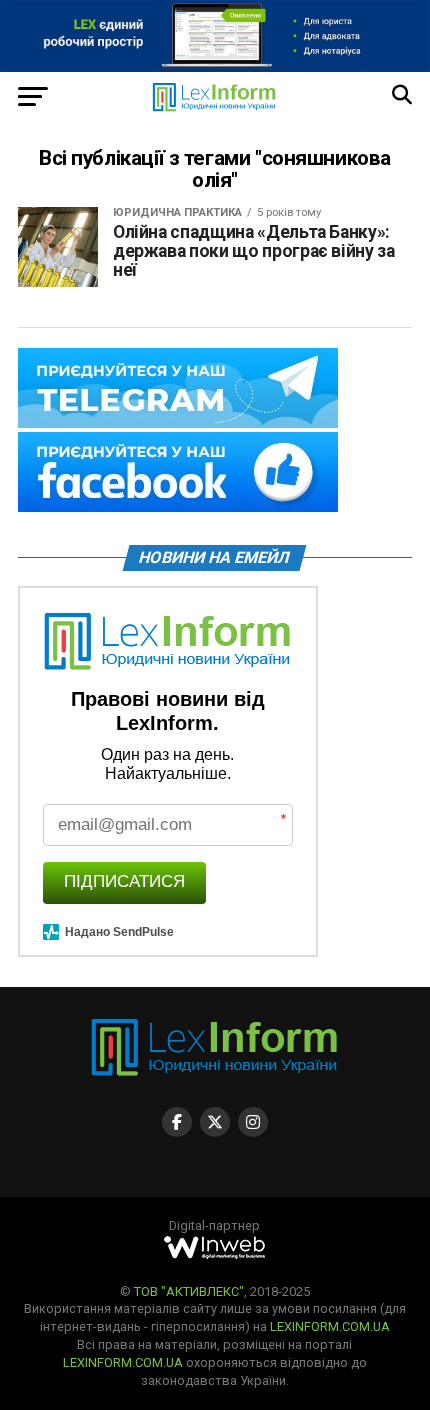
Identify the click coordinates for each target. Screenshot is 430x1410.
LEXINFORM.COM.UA (330, 1326)
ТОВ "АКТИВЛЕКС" (189, 1291)
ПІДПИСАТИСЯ (124, 881)
